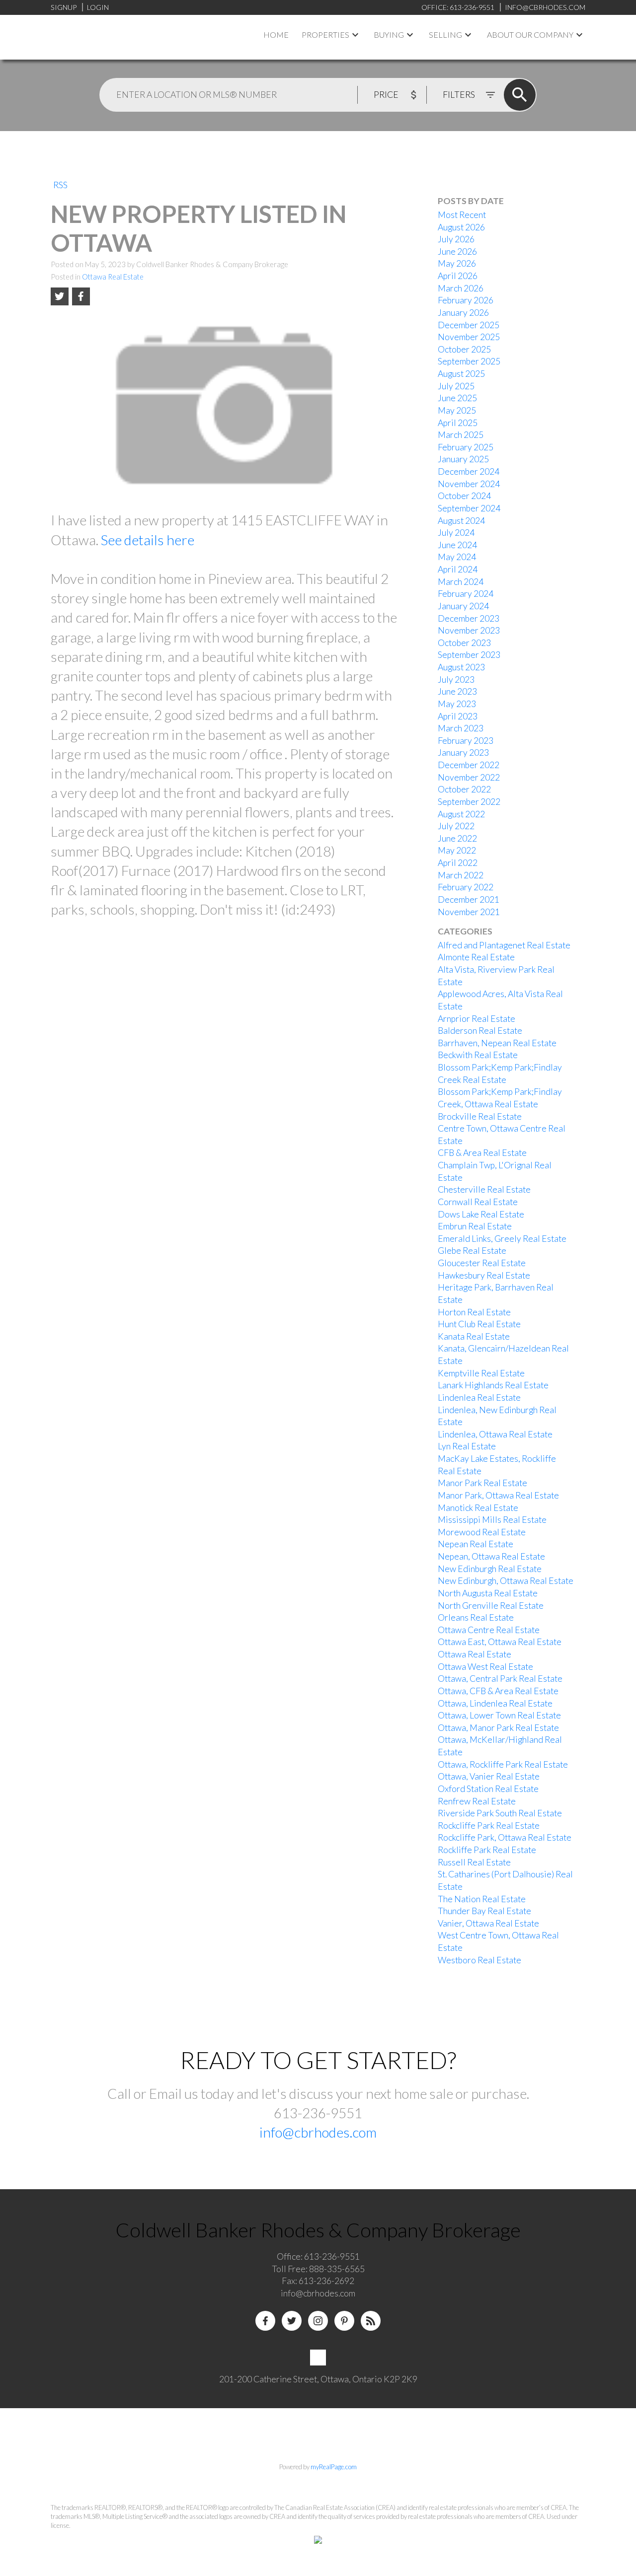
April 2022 (458, 863)
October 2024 (464, 496)
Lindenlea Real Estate (479, 1397)
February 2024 (466, 594)
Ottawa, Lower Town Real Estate (499, 1715)
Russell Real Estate (474, 1862)
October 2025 (464, 349)
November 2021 (469, 912)
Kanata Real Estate (474, 1336)
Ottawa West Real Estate (485, 1667)
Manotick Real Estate (478, 1508)
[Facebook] (265, 2321)
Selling (445, 35)
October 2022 (464, 789)
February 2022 (466, 887)
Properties (325, 35)
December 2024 (469, 471)
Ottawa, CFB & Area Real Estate (498, 1691)
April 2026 (458, 276)
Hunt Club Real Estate (479, 1324)
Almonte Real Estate (476, 957)
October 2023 (464, 643)
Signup (64, 7)
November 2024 (469, 484)
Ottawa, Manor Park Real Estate (498, 1728)
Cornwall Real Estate (478, 1202)
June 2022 (457, 838)
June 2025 (457, 398)
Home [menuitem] (276, 35)
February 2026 (466, 300)
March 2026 (461, 288)
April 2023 (458, 716)
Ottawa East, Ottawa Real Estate (500, 1642)
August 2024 (461, 521)
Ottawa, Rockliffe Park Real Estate (503, 1764)
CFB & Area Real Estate (482, 1153)
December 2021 (469, 899)
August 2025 (461, 374)
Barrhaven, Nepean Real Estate (497, 1043)
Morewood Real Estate (482, 1532)
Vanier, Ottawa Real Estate (488, 1923)
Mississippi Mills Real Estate (492, 1520)
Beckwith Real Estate (478, 1055)
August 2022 (461, 814)
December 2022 (469, 765)
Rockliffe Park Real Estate (487, 1850)
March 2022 (461, 875)
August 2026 (461, 227)
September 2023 (469, 655)
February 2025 (466, 447)
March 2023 (461, 728)
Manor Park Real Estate (482, 1483)
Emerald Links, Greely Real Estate (502, 1239)
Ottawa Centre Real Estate (489, 1630)
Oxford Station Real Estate (488, 1789)
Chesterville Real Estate (484, 1189)
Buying (389, 35)
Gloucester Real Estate (482, 1263)
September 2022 (469, 802)
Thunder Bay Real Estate (484, 1911)
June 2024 (457, 545)
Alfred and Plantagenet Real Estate (504, 945)
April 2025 (458, 423)
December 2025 (469, 325)
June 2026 (457, 251)
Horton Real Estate (474, 1312)
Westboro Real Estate (479, 1960)
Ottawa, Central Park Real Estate (500, 1679)
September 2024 (469, 508)
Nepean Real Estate (476, 1544)
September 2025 (469, 361)
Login (98, 7)
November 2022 (469, 777)
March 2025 (461, 435)
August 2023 (461, 667)
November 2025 (469, 337)
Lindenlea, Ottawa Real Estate (495, 1434)
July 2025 (456, 386)
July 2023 (456, 680)
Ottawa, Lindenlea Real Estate (495, 1703)
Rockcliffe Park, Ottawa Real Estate (505, 1837)
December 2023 (469, 618)
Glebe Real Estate (472, 1251)
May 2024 (457, 557)
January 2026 (463, 313)
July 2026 (456, 239)
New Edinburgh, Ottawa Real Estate (506, 1581)
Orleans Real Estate (476, 1617)
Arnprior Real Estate (477, 1019)
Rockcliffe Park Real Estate (489, 1825)
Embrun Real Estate (475, 1226)
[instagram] (318, 2321)
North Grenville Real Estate (491, 1606)
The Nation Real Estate (482, 1899)
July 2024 (456, 533)
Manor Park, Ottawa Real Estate (498, 1495)
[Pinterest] (344, 2321)
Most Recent (462, 215)
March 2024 (461, 582)
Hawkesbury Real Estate (484, 1275)
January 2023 (463, 752)
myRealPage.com (334, 2467)
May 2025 (457, 410)
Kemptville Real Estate (481, 1373)
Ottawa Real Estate (113, 277)
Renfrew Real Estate (477, 1801)
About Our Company (530, 35)
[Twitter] (292, 2321)
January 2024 (463, 606)
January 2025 (463, 459)
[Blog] (371, 2321)
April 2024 (458, 569)
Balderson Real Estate (480, 1031)
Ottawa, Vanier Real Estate (489, 1776)
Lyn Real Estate (467, 1446)
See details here (148, 540)
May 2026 (457, 263)
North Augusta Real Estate (488, 1593)
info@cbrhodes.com (318, 2132)
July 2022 (456, 826)
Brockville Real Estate (480, 1116)
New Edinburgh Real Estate (490, 1569)
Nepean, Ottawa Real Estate (491, 1556)
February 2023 (466, 741)
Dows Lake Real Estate (481, 1214)
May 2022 (457, 850)
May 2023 (457, 704)
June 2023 (457, 691)
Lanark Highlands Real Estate (493, 1385)
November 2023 (469, 630)
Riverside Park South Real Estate (500, 1813)
